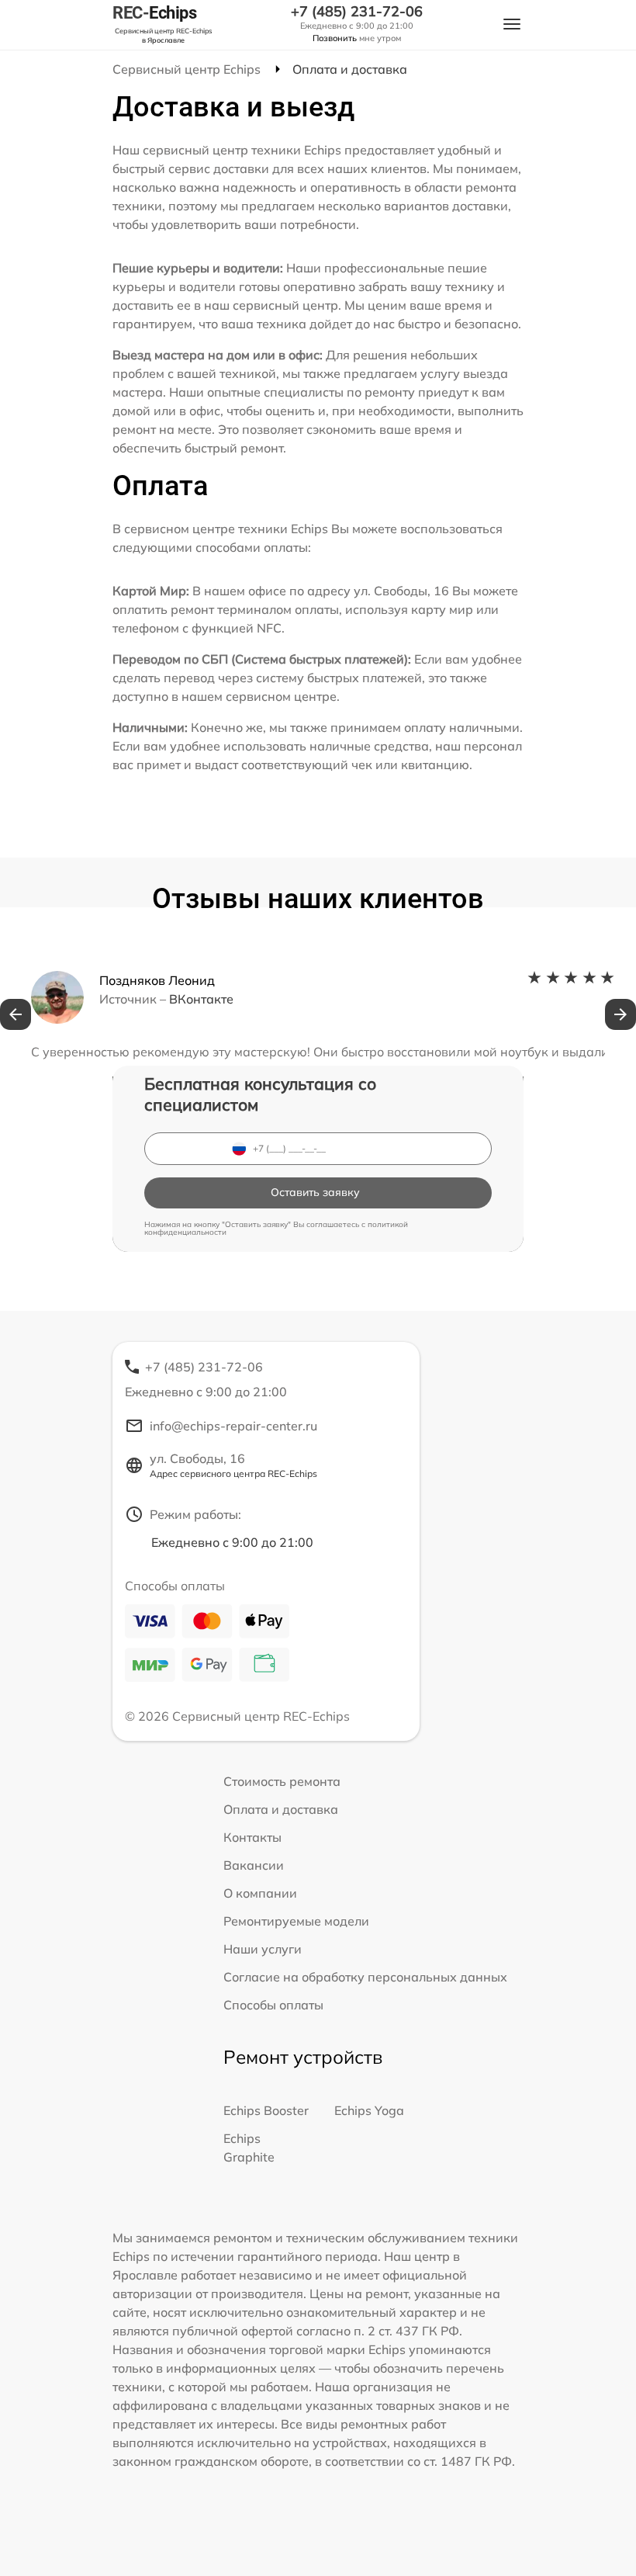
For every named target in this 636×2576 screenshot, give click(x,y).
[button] (16, 1014)
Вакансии (254, 1865)
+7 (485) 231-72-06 (357, 12)
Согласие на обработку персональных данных (365, 1977)
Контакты (252, 1837)
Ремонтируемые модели (296, 1921)
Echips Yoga (369, 2110)
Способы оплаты (273, 2005)
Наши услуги (263, 1949)
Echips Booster (266, 2110)
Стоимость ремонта (282, 1781)
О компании (260, 1893)
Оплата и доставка (281, 1809)
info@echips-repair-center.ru (233, 1426)
